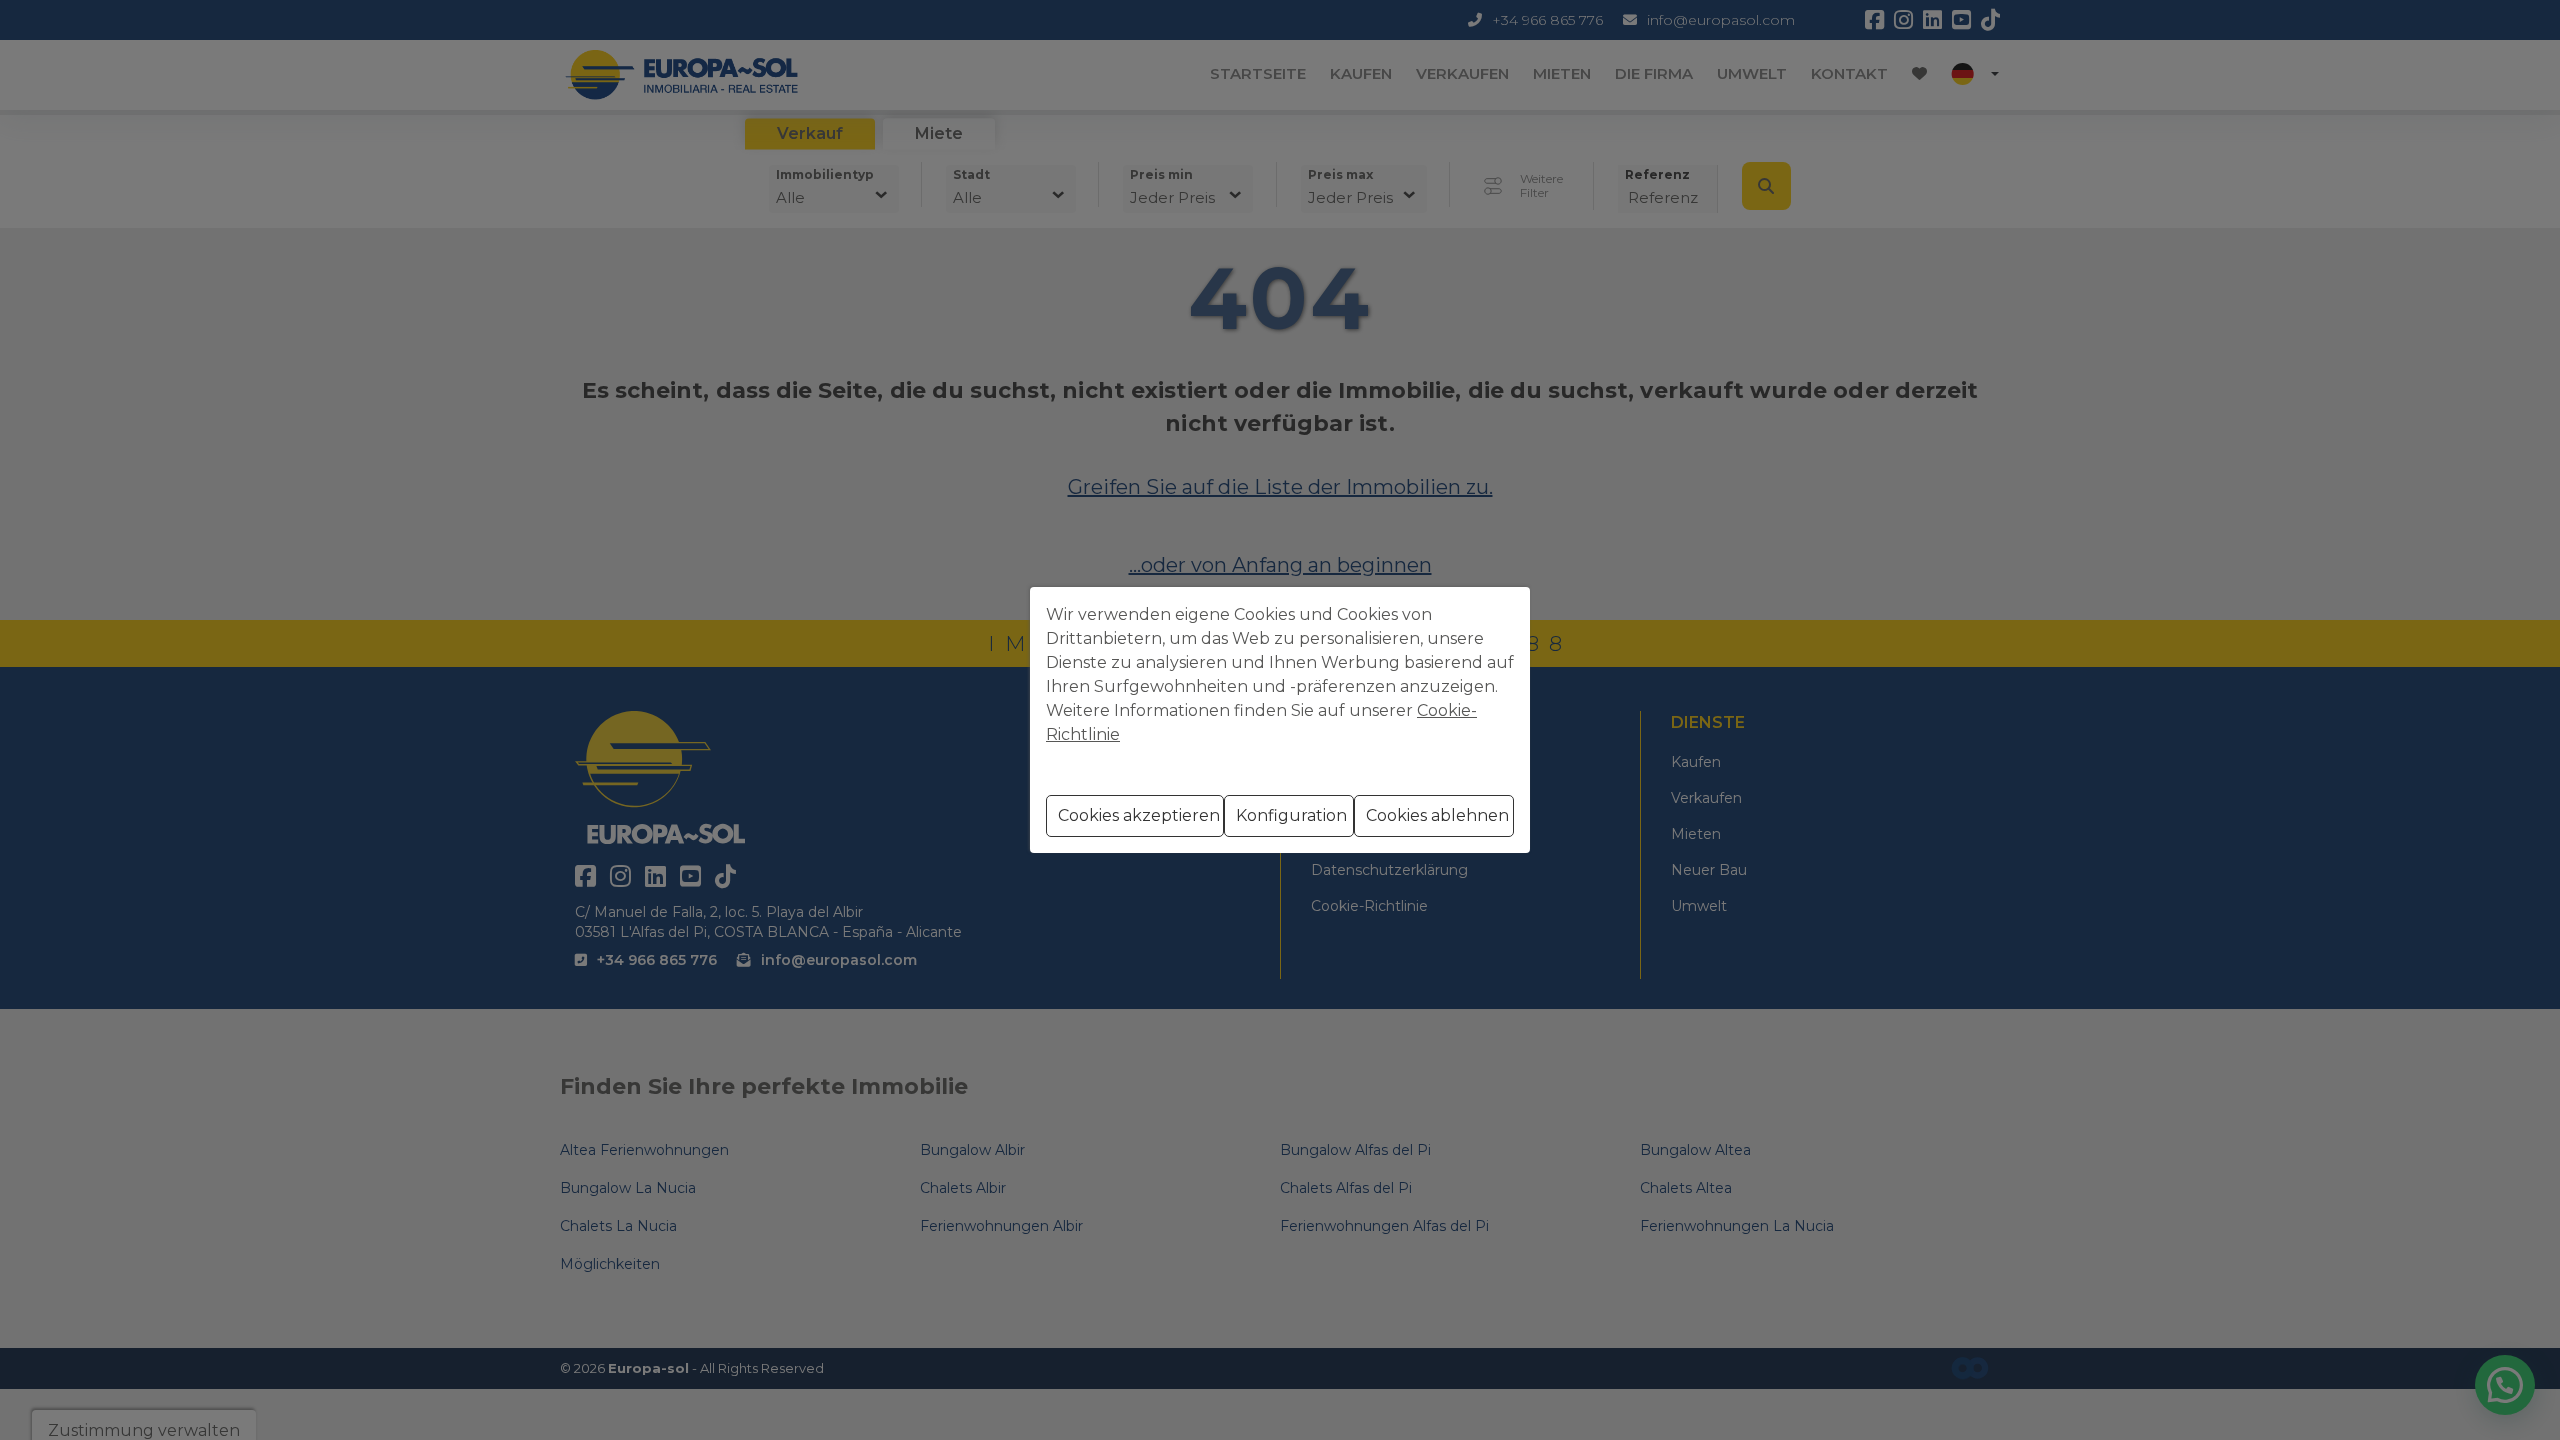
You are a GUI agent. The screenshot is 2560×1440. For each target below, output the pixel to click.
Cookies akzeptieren (1139, 815)
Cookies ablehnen (1437, 815)
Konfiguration (1291, 815)
